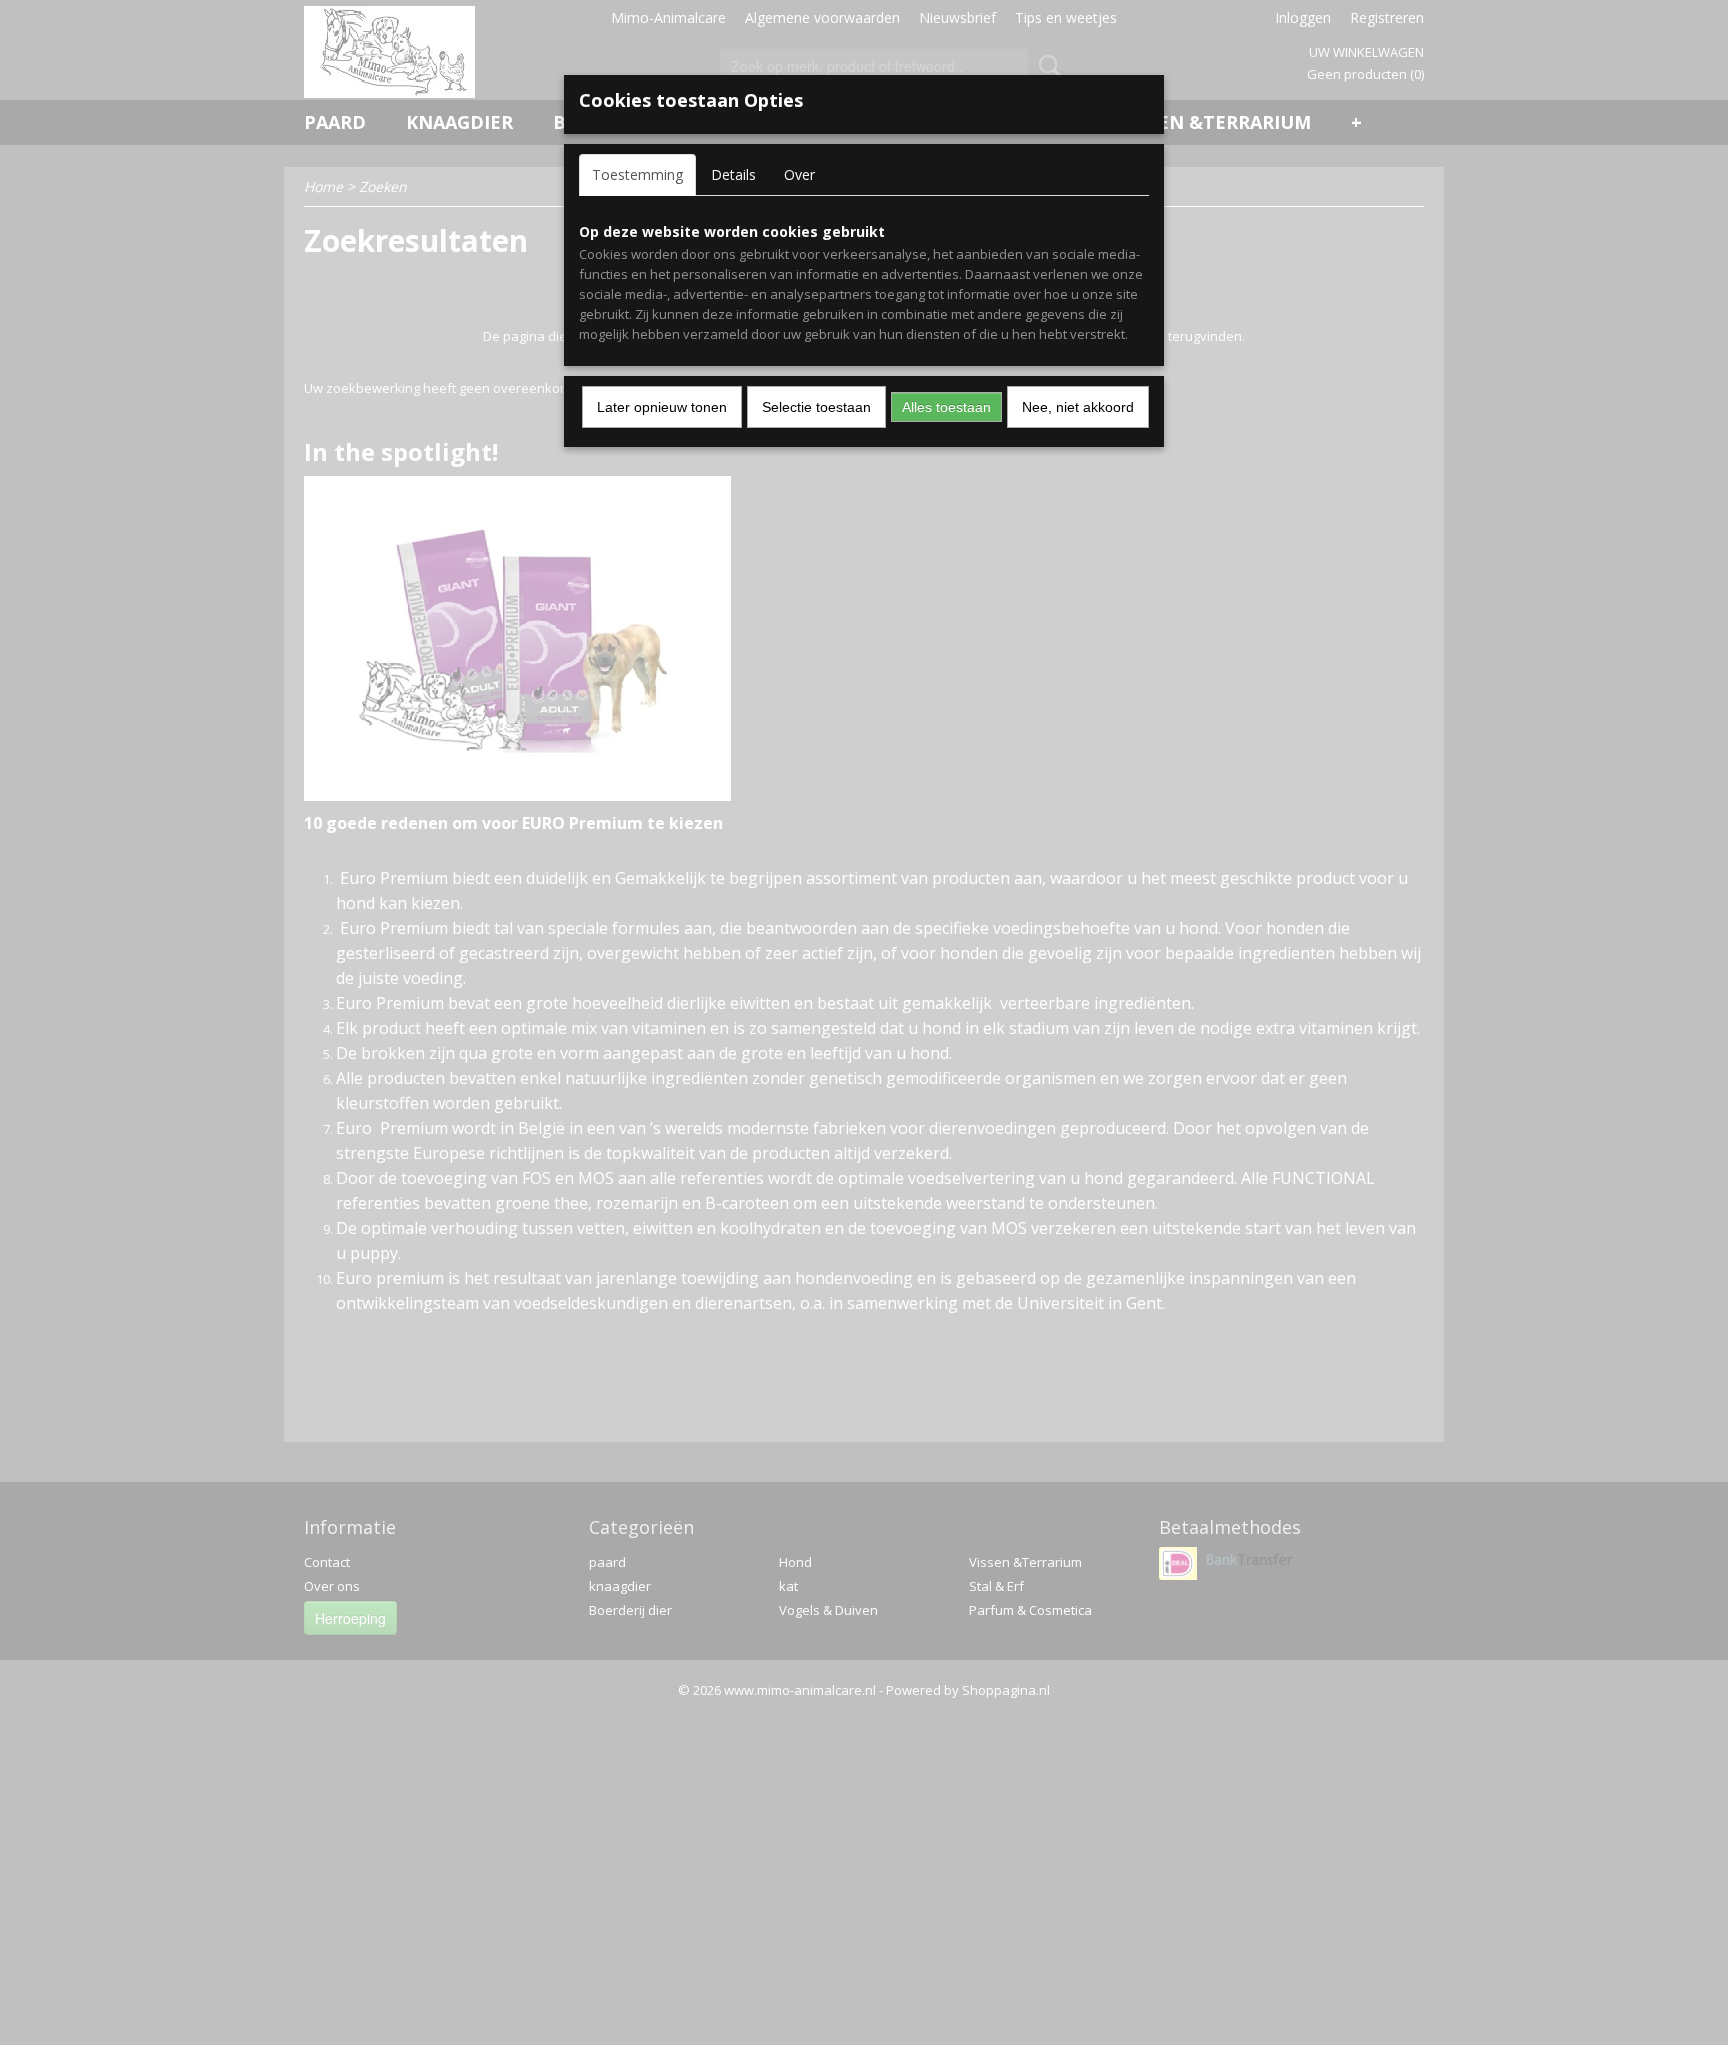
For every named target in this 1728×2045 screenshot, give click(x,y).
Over (799, 174)
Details (733, 174)
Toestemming (637, 174)
